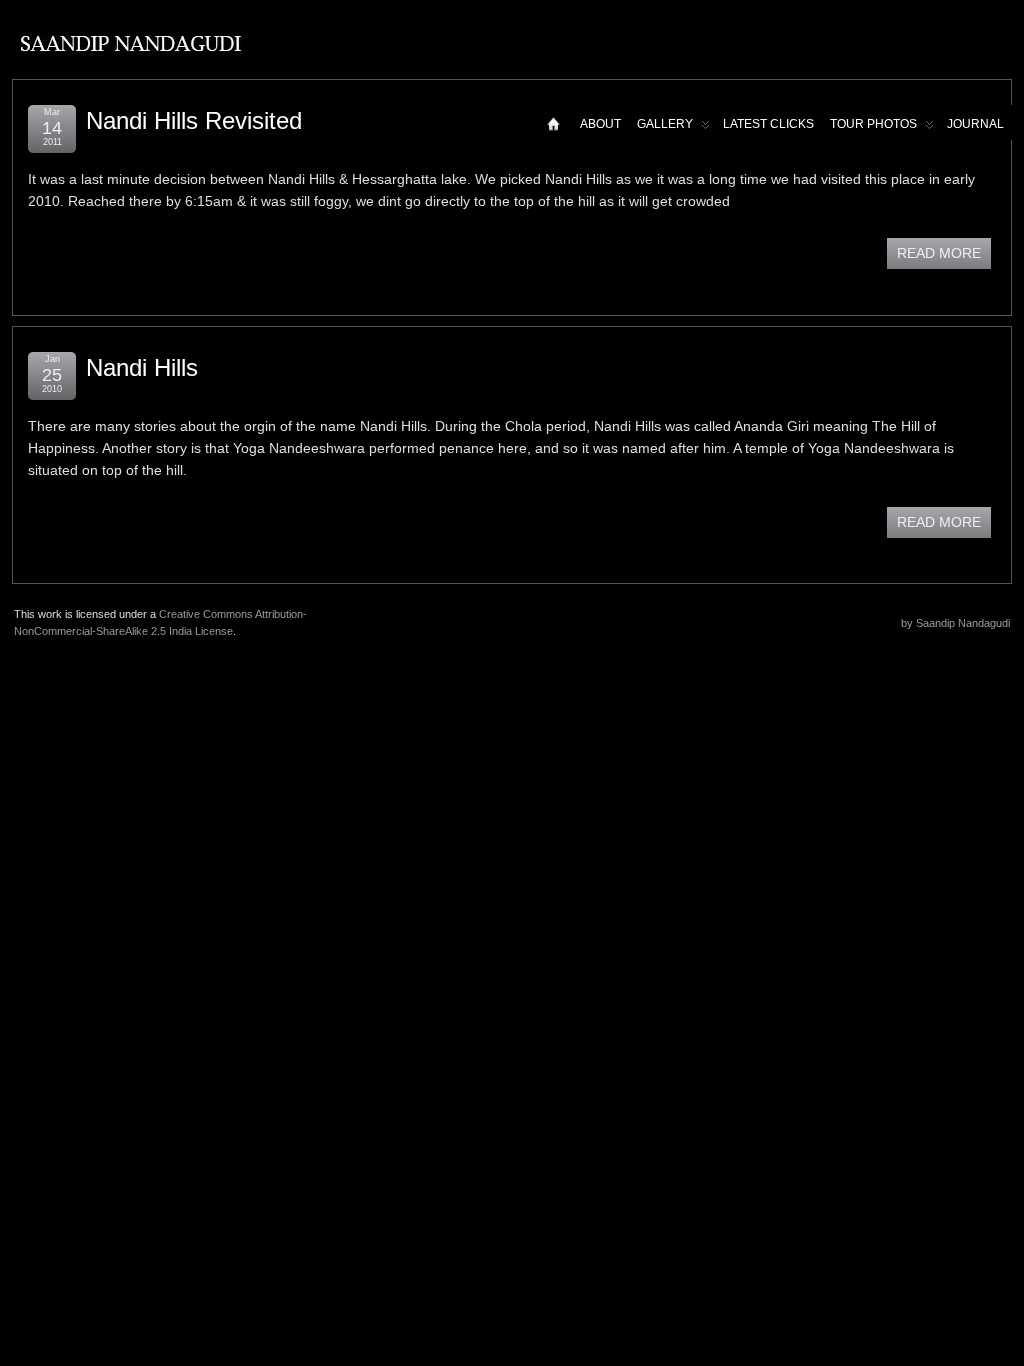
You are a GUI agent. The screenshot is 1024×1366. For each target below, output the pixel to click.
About (600, 124)
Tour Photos (873, 124)
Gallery (665, 124)
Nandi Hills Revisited (194, 120)
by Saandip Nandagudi (955, 623)
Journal (975, 124)
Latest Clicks (768, 124)
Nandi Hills (142, 367)
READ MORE (939, 253)
